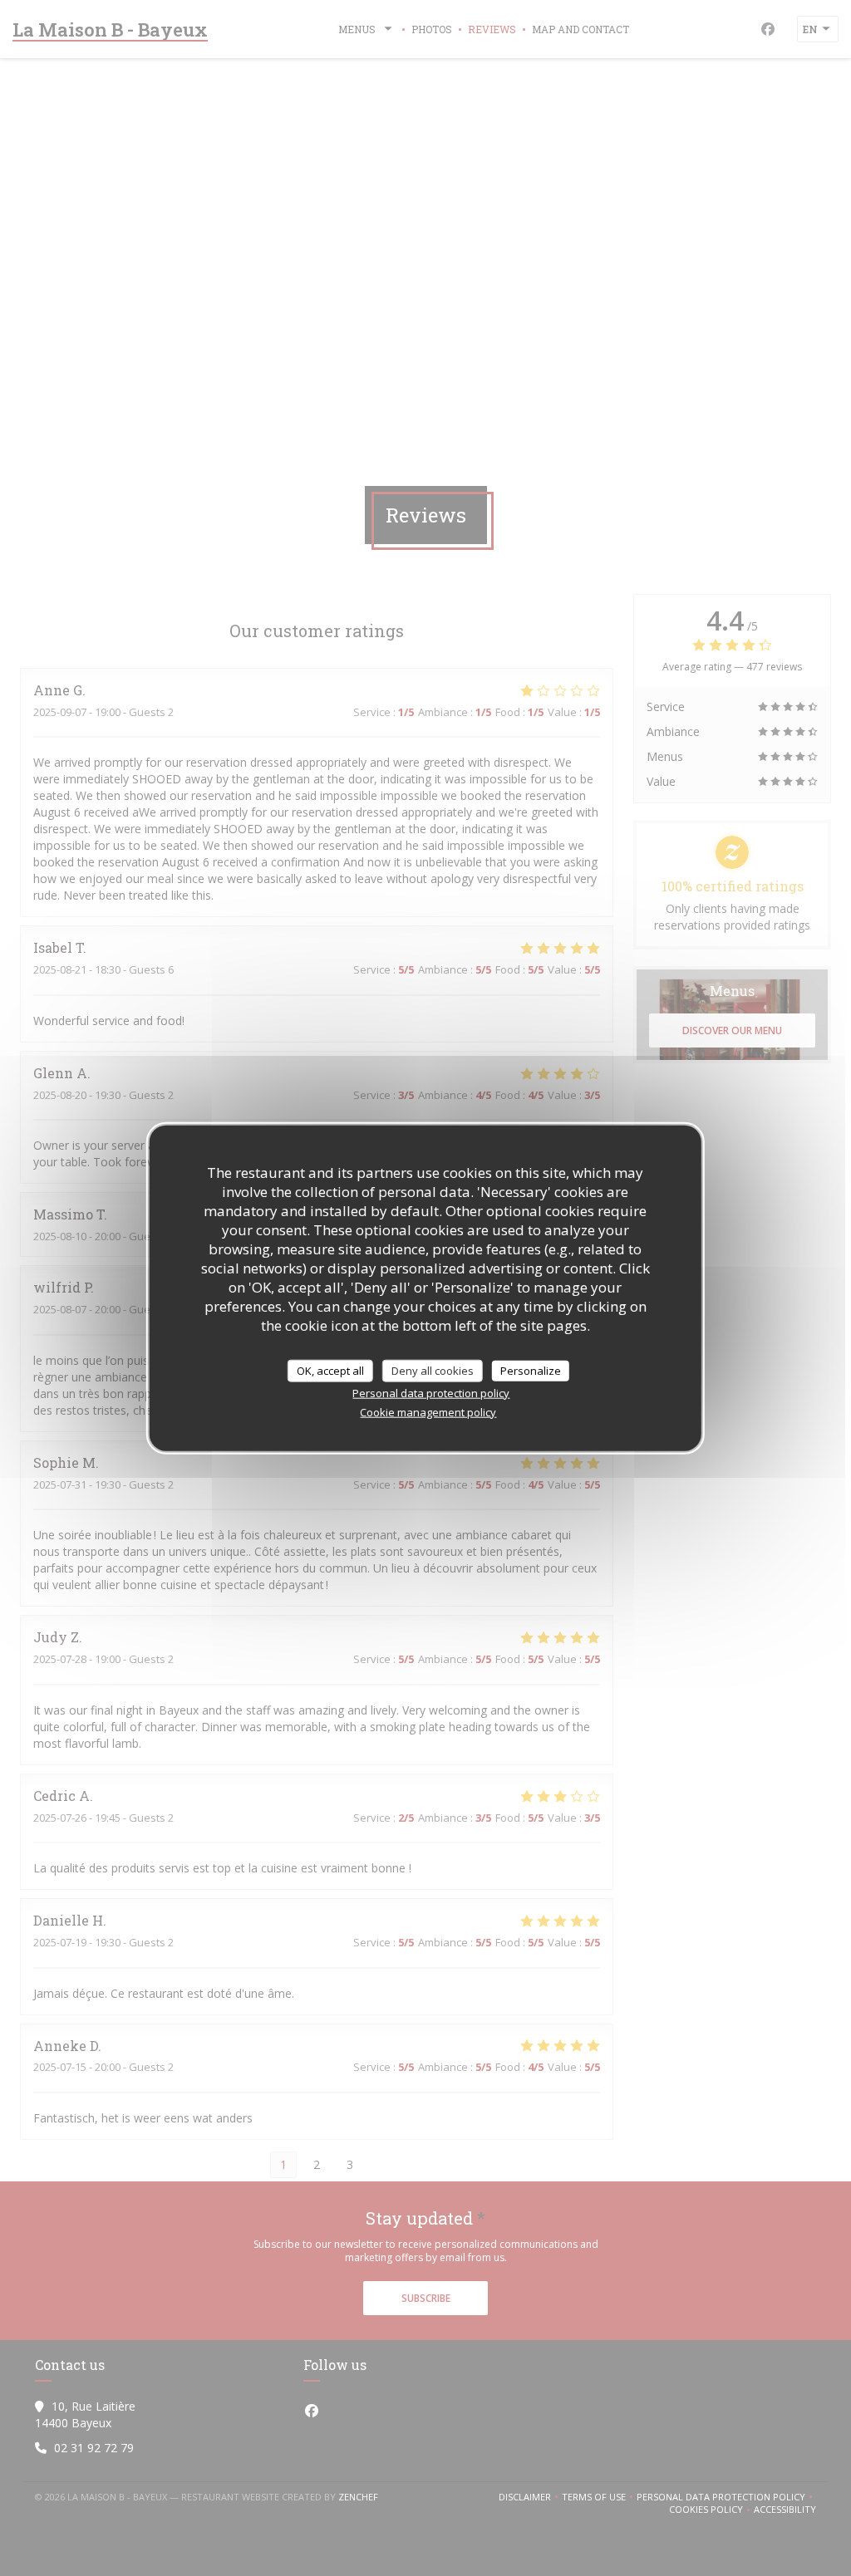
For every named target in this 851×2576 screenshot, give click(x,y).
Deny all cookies (433, 1370)
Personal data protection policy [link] (431, 1393)
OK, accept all (330, 1370)
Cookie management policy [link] (428, 1412)
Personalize (531, 1370)
